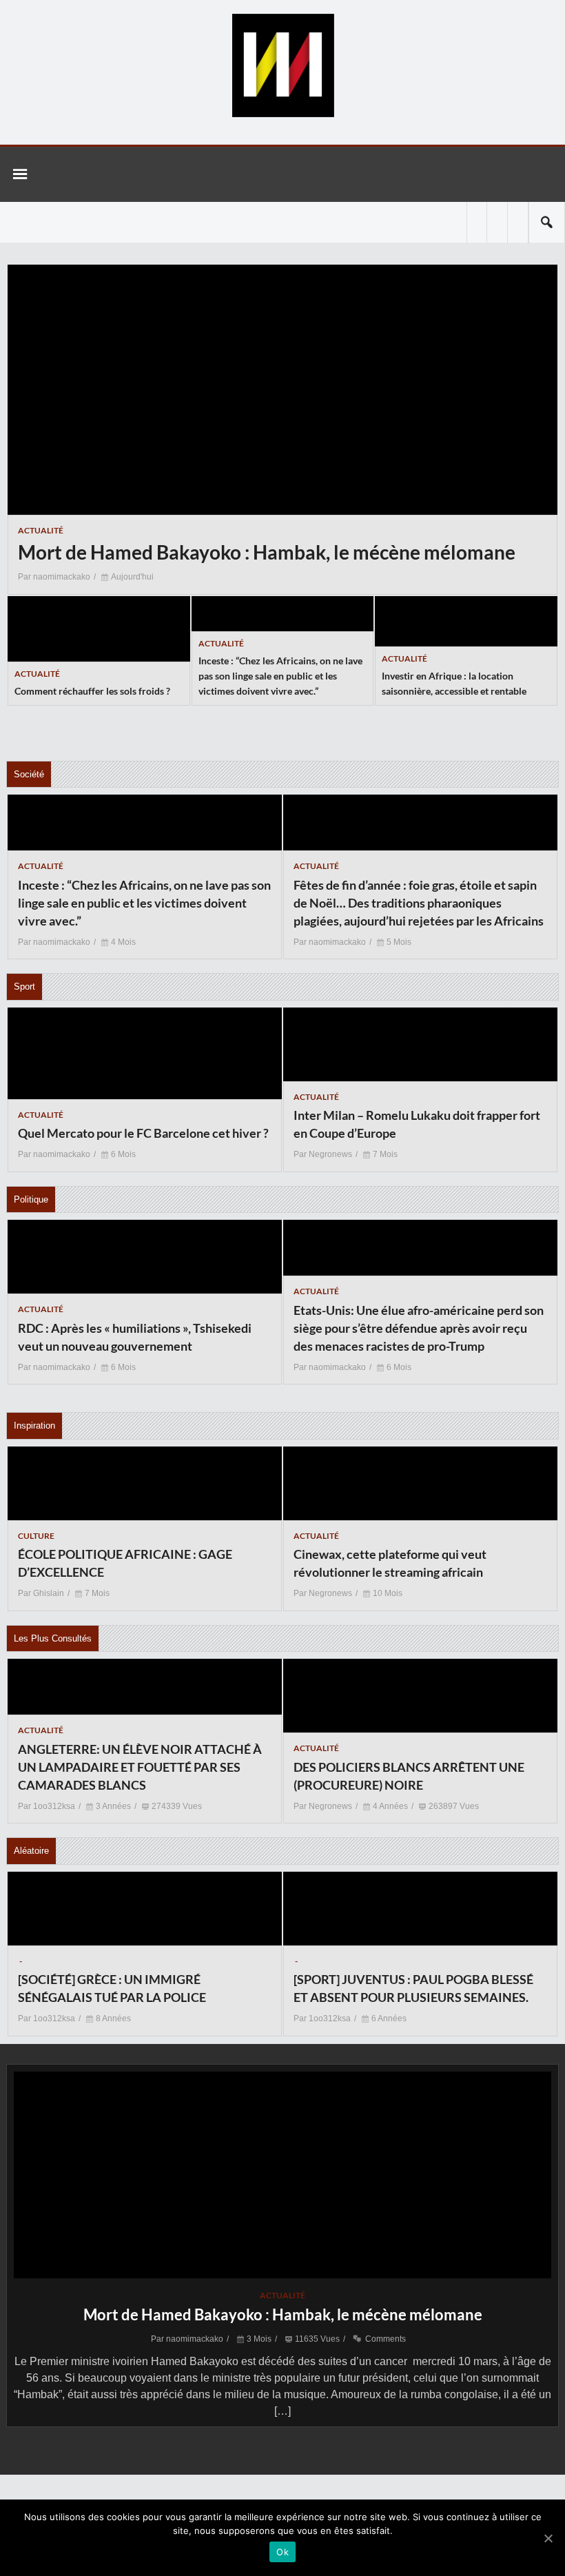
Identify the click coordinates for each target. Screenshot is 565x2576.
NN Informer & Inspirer (282, 65)
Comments (386, 2339)
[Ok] (548, 2538)
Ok (282, 2552)
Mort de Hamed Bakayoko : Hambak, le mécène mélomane (283, 2314)
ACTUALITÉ (41, 530)
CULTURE (36, 1536)
